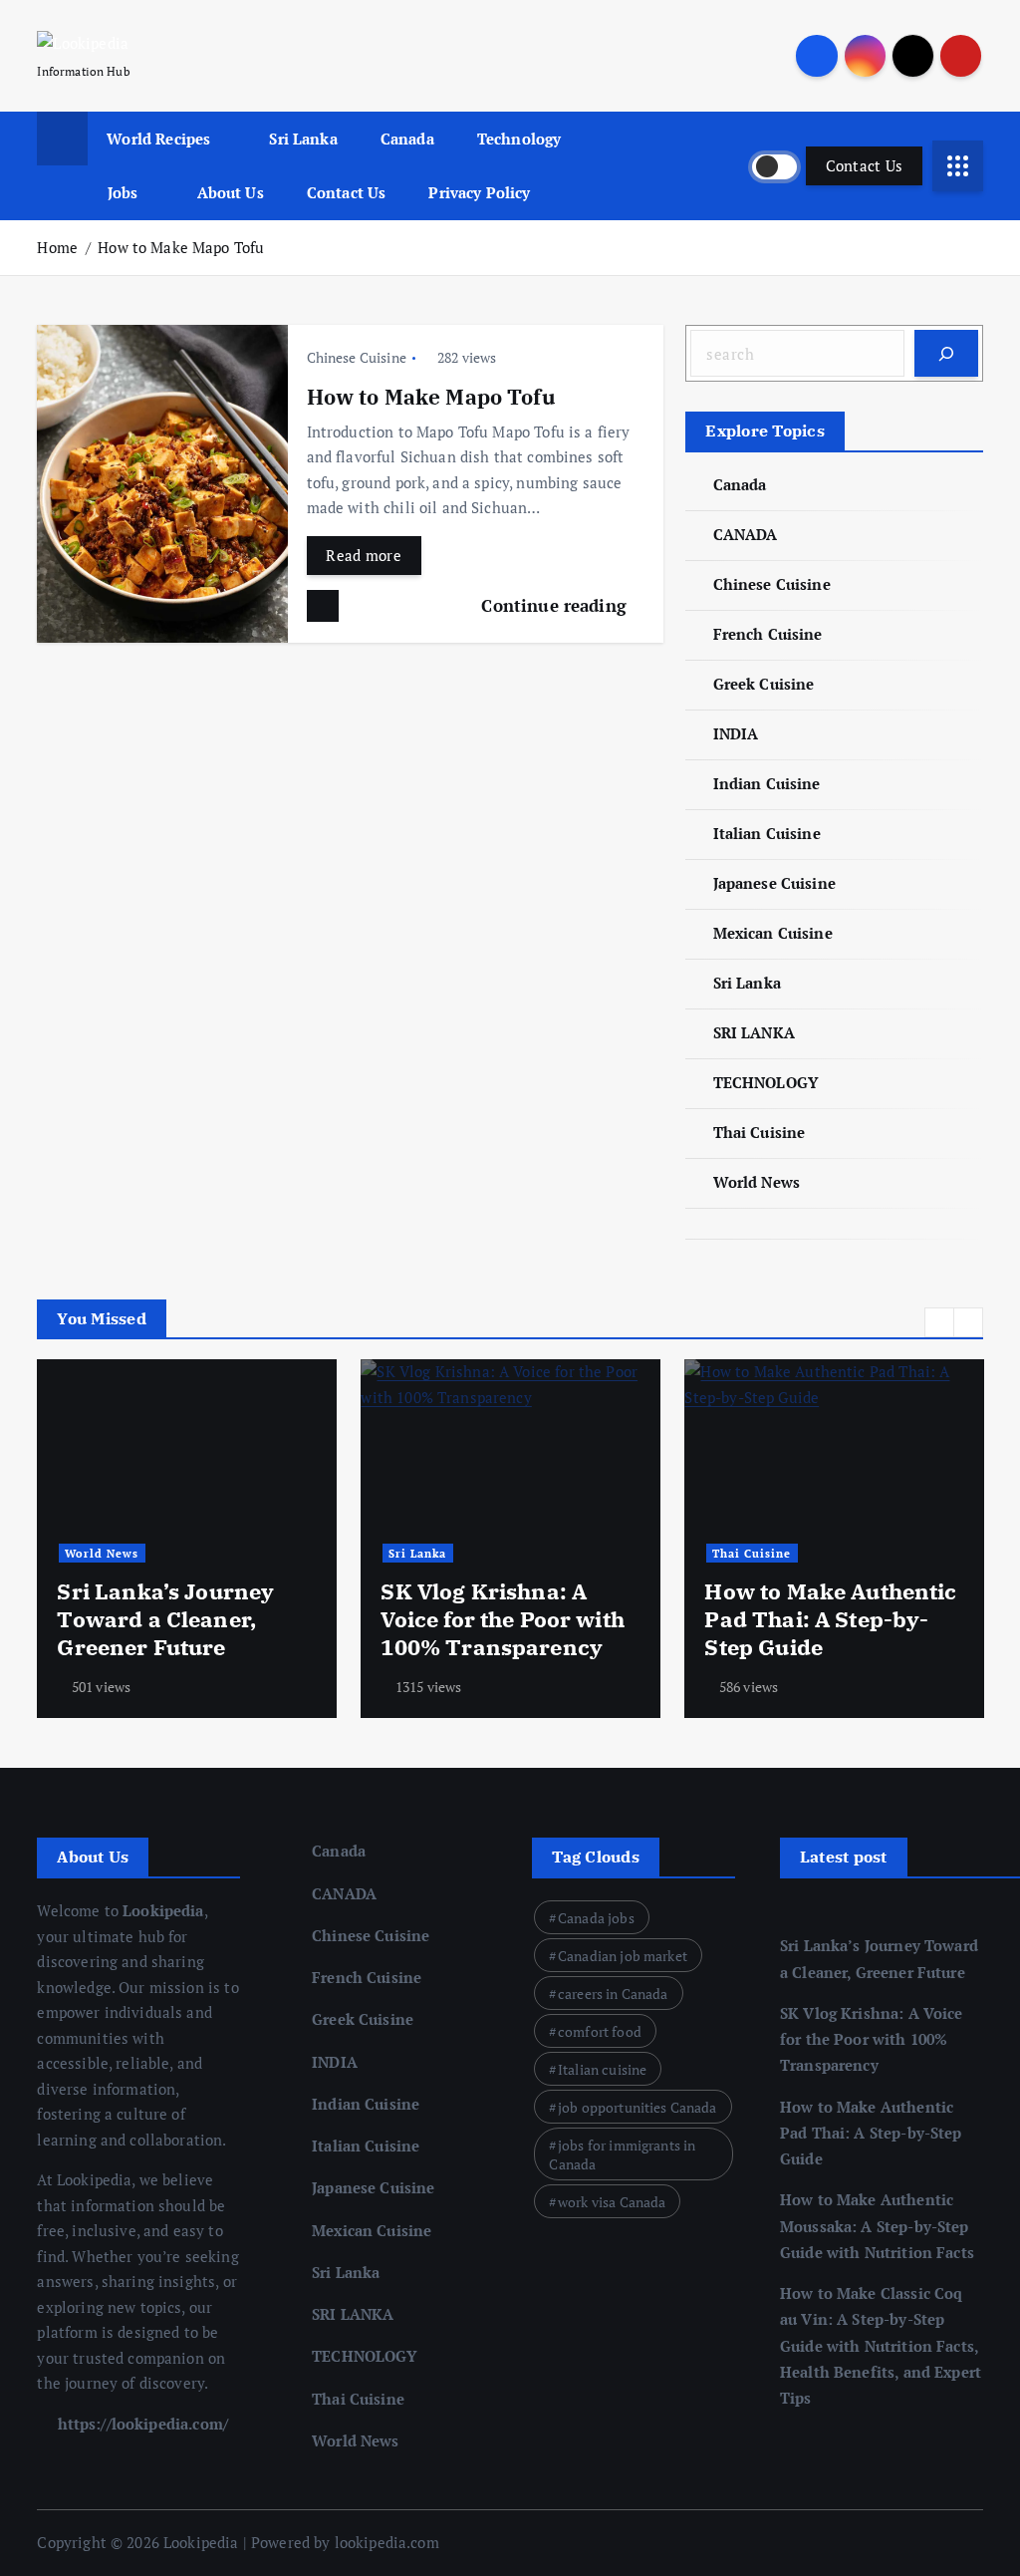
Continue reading (556, 605)
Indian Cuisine (766, 783)
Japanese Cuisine (774, 883)
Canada (407, 139)
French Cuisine (767, 634)
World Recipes (158, 139)
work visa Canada (612, 2202)
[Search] (946, 353)
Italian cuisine (602, 2069)
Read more (364, 555)
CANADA (745, 534)
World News (757, 1182)
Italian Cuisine (766, 833)
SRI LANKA (754, 1032)
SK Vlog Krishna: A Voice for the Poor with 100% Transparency (502, 1619)
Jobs (123, 192)
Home (57, 247)
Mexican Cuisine (772, 933)
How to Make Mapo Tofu (181, 247)
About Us (231, 192)
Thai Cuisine (759, 1132)
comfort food (600, 2031)
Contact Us (347, 192)
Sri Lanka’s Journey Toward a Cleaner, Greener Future (165, 1619)
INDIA (736, 733)
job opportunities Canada (637, 2107)
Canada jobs (596, 1918)
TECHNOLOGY (765, 1082)
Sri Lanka (303, 139)
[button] (939, 1322)
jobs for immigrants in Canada (622, 2154)
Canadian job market (623, 1956)
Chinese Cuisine (357, 357)
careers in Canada (613, 1994)
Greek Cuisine (764, 684)
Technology (519, 139)
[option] (187, 1539)
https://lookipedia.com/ (140, 2424)
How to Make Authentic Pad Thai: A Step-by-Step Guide (830, 1619)
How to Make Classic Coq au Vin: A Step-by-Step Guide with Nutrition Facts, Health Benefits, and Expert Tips (881, 2345)
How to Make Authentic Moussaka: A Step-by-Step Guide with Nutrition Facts (877, 2226)
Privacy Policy (479, 192)
